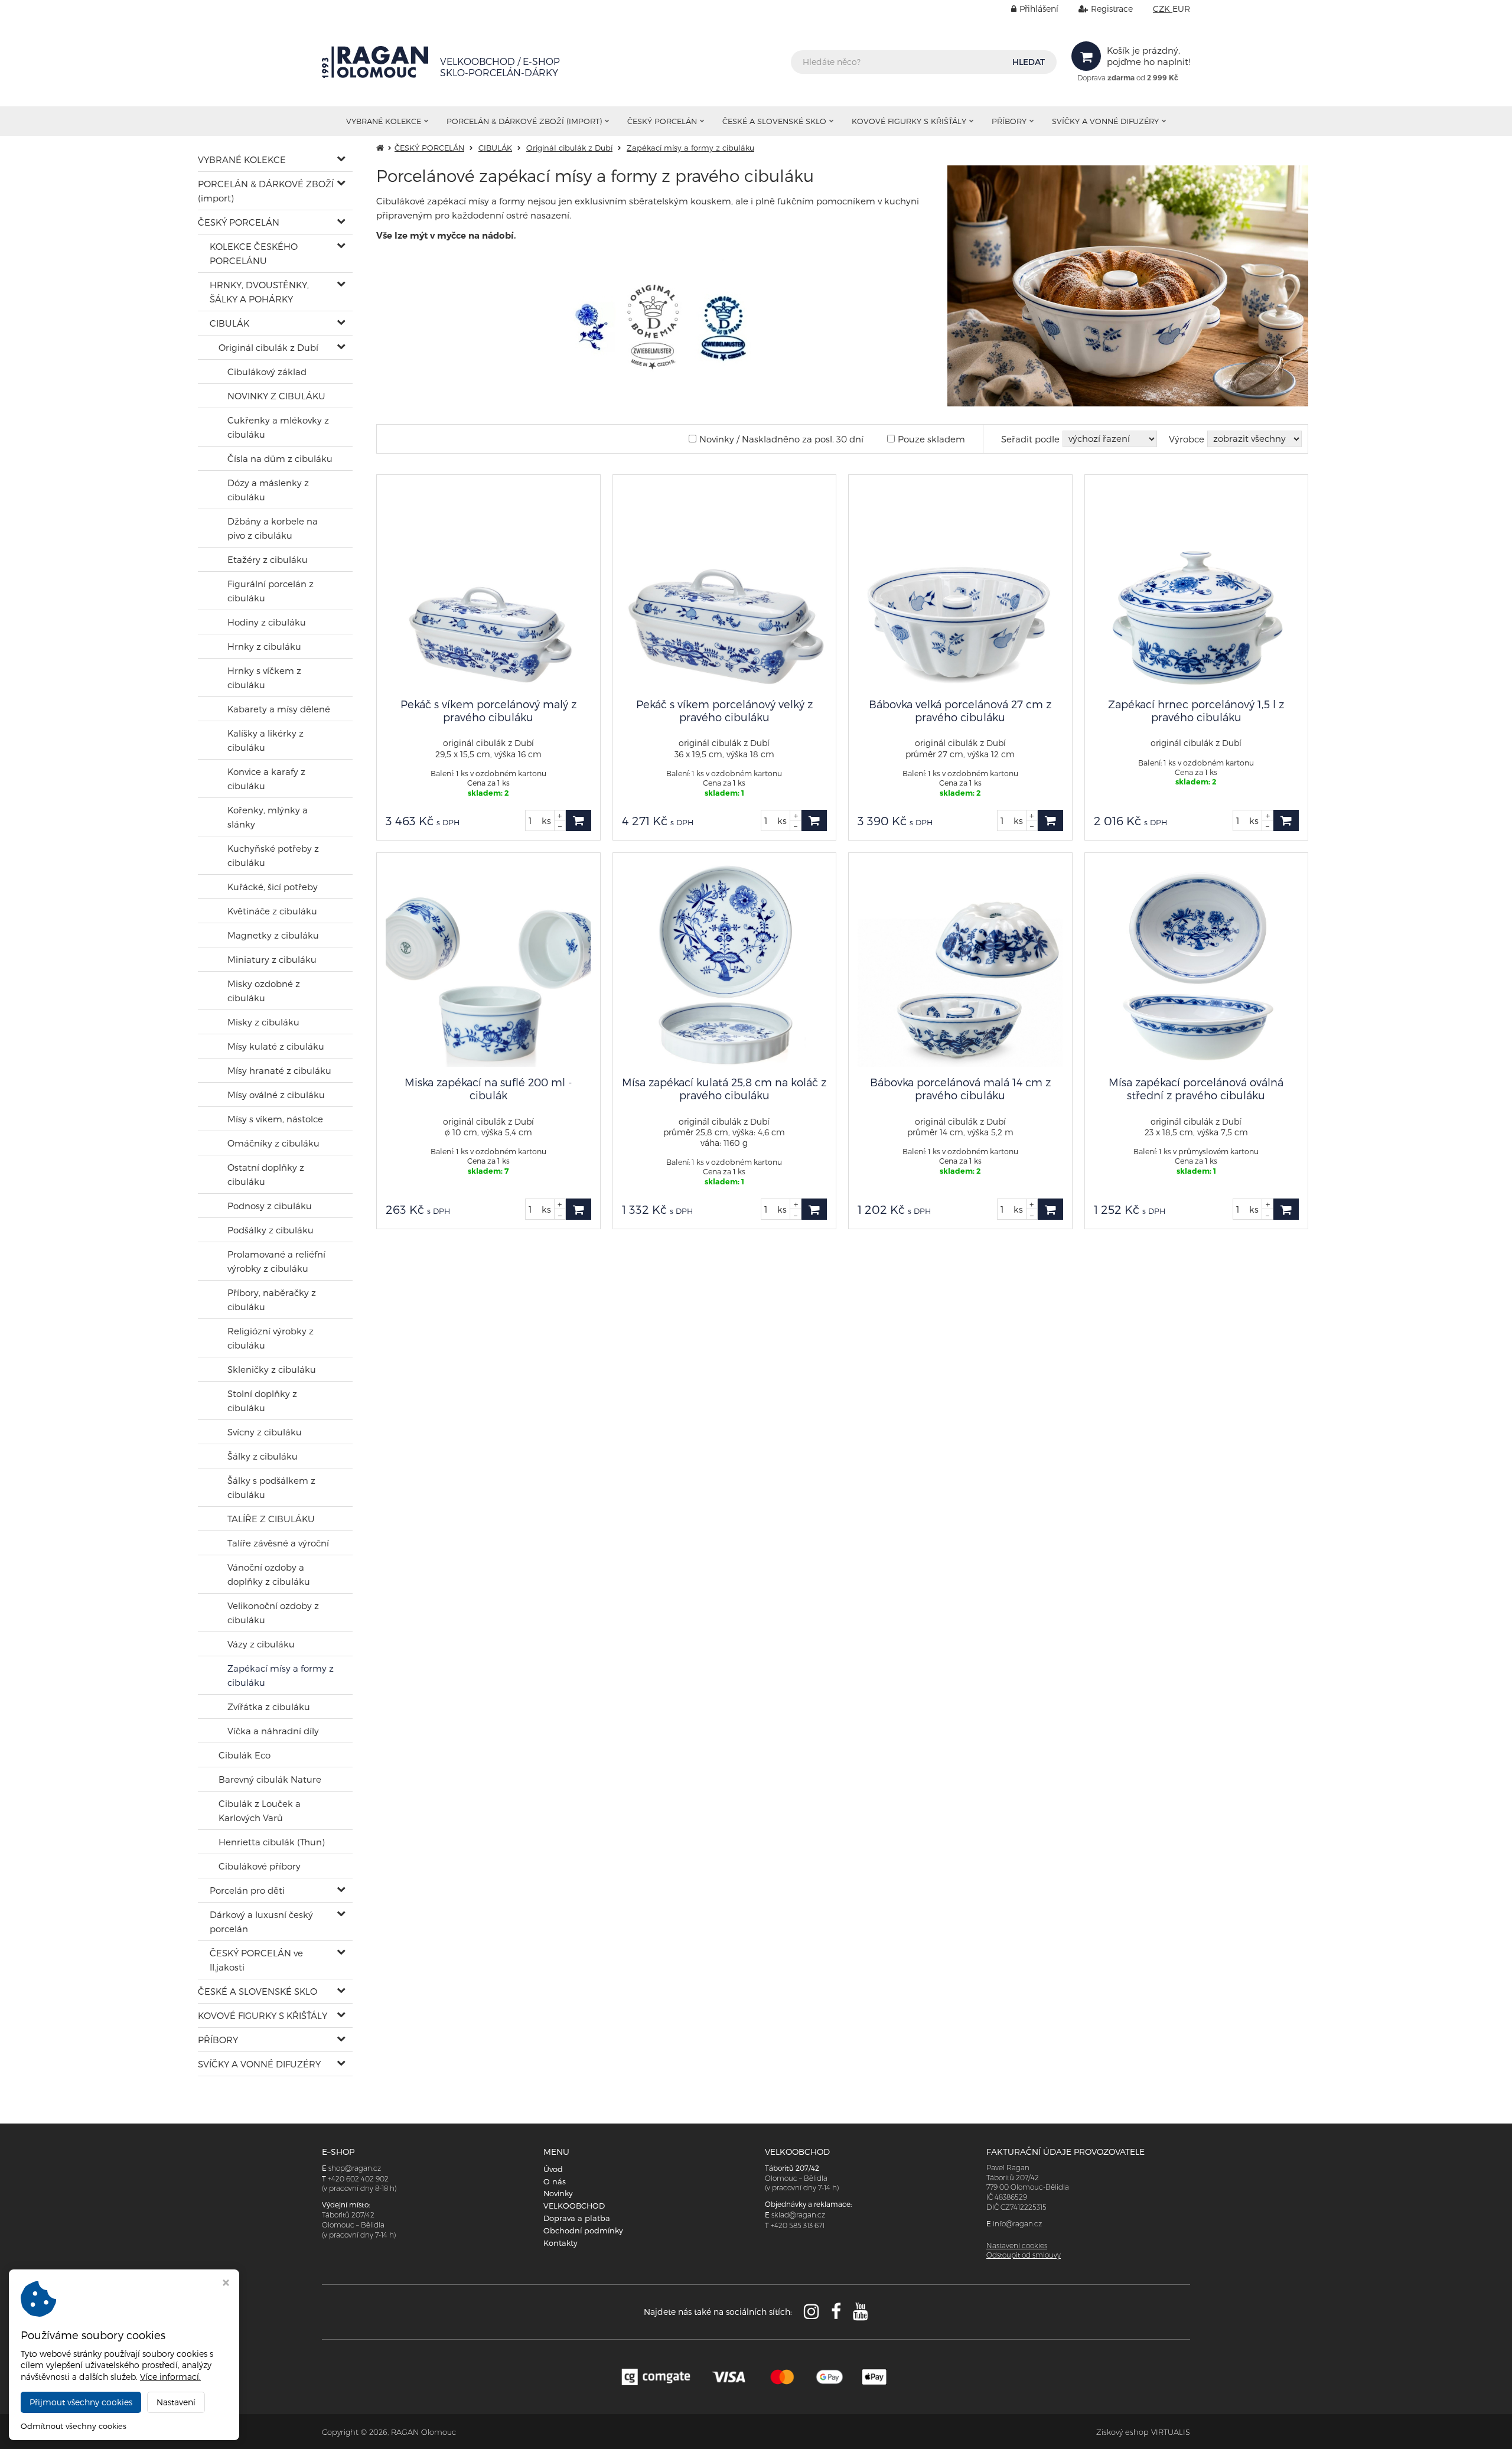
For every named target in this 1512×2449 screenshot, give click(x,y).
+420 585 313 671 (798, 2225)
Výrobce (1187, 439)
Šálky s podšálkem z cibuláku (271, 1487)
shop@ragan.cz (355, 2168)
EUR (1181, 9)
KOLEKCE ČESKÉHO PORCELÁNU (254, 253)
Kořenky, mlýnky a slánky (268, 817)
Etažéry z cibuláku (268, 559)
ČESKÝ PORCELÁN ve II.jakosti (256, 1960)
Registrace (1112, 9)
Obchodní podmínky (583, 2230)
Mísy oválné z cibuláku (276, 1095)
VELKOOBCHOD (574, 2206)
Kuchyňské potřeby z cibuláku (273, 855)
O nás (555, 2181)
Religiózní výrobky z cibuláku (271, 1338)
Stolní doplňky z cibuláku (262, 1401)
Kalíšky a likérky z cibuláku (265, 740)
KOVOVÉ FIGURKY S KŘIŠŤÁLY (909, 121)
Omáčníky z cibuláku (273, 1143)
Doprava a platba (577, 2218)
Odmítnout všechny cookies (74, 2426)
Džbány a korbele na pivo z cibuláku (273, 528)
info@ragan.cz (1017, 2224)
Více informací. (170, 2377)
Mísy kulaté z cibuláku (276, 1046)
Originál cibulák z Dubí (268, 347)
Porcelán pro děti (247, 1890)
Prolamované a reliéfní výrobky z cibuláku (276, 1261)
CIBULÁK (229, 323)
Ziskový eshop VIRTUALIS (1143, 2432)
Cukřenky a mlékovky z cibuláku (278, 427)
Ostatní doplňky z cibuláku (266, 1174)
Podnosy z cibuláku (270, 1206)
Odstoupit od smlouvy (1024, 2255)
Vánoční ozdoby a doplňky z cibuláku (269, 1574)
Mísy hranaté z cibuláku (279, 1070)
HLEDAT (1029, 62)
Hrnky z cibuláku (264, 646)
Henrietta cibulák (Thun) (272, 1842)
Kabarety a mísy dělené (279, 709)
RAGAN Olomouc (423, 2432)
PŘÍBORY (1009, 121)
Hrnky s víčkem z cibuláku (264, 678)
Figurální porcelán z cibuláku (271, 591)
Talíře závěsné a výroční (278, 1543)
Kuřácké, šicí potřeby (273, 887)
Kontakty (561, 2243)
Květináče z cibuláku (272, 911)
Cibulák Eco (245, 1755)
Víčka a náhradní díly (273, 1731)
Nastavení (176, 2402)
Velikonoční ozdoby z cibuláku (273, 1613)
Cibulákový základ (267, 372)
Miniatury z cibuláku (272, 959)
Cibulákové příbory (260, 1866)
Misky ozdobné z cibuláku (264, 991)
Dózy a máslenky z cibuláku (268, 490)
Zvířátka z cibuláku (269, 1707)
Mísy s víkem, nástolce (275, 1119)
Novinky (558, 2193)
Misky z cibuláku (263, 1022)
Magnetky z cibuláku (273, 935)
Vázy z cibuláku (261, 1644)
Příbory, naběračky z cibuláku (272, 1300)
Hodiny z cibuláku (267, 622)
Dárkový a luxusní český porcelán (261, 1922)
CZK (1163, 9)
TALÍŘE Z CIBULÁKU (271, 1519)
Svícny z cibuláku (265, 1432)
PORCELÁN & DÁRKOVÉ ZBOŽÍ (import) (524, 121)
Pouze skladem (931, 439)
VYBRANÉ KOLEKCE (384, 121)
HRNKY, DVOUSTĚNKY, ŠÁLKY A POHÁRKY (259, 292)
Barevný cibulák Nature (270, 1779)
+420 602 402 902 (358, 2179)
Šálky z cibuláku (263, 1456)
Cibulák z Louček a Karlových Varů (260, 1810)
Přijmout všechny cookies (81, 2402)
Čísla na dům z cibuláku (280, 458)
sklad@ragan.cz (798, 2215)
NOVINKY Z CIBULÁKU (276, 396)
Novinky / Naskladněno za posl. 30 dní (781, 439)
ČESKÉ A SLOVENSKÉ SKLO (774, 121)
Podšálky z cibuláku (271, 1230)
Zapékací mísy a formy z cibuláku (281, 1675)
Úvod (553, 2169)
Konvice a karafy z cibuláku (266, 779)
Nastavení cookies (1017, 2246)
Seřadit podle (1030, 439)
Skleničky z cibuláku (272, 1369)
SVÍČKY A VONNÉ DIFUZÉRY (1105, 121)
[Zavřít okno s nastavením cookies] (226, 2284)
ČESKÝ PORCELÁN (662, 121)
